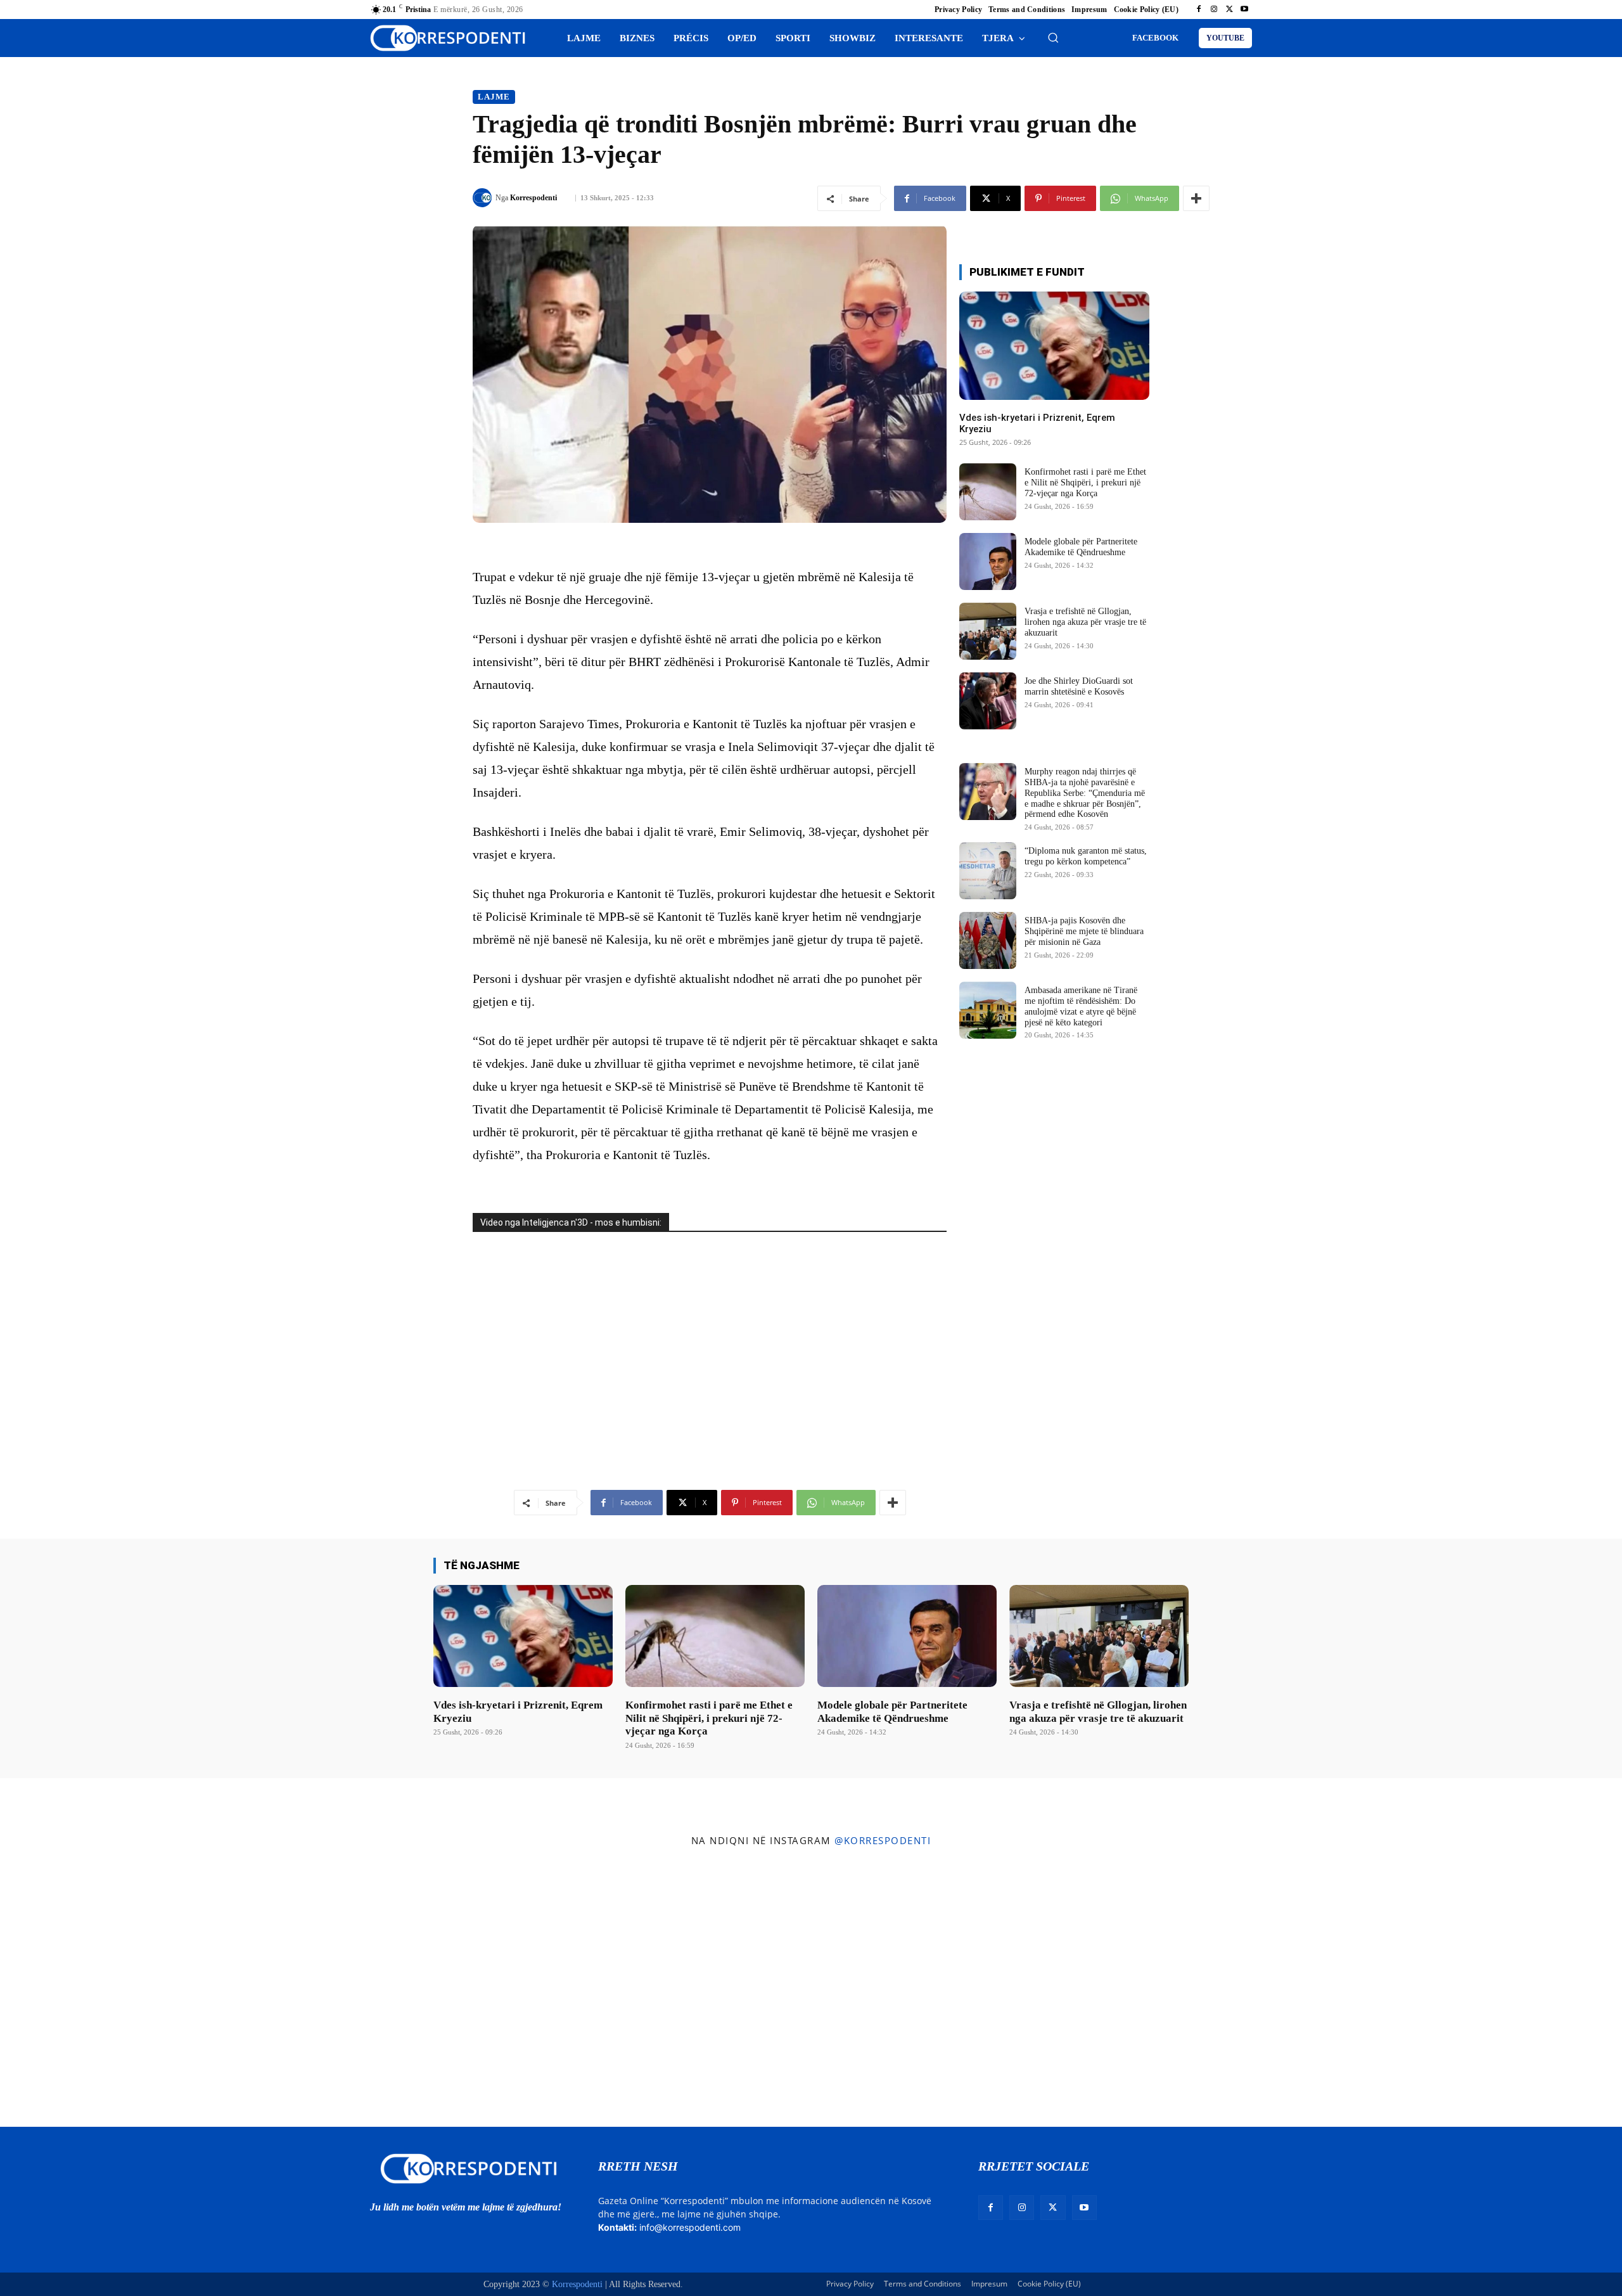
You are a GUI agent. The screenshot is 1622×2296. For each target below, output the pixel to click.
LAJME (494, 97)
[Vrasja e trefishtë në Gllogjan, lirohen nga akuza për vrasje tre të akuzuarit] (988, 631)
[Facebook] (1199, 10)
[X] (1229, 10)
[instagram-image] (134, 1990)
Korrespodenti (533, 198)
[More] (1196, 198)
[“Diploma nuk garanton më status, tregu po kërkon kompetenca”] (988, 871)
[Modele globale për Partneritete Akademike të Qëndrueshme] (988, 561)
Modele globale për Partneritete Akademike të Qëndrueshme (1081, 547)
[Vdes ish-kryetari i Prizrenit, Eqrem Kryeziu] (1054, 346)
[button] (1053, 37)
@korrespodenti (883, 1840)
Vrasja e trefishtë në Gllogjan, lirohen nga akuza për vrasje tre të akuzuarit (1085, 622)
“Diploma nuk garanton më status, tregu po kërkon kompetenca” (1086, 856)
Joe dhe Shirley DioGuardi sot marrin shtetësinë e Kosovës (1079, 686)
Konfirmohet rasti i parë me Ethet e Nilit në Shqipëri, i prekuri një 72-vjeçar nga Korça (1085, 483)
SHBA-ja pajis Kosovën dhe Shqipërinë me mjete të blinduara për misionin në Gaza (1084, 931)
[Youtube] (1244, 10)
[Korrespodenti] (484, 198)
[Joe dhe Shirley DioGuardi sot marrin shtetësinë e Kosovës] (988, 701)
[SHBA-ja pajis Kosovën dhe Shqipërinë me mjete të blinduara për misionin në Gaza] (988, 940)
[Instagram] (1214, 10)
